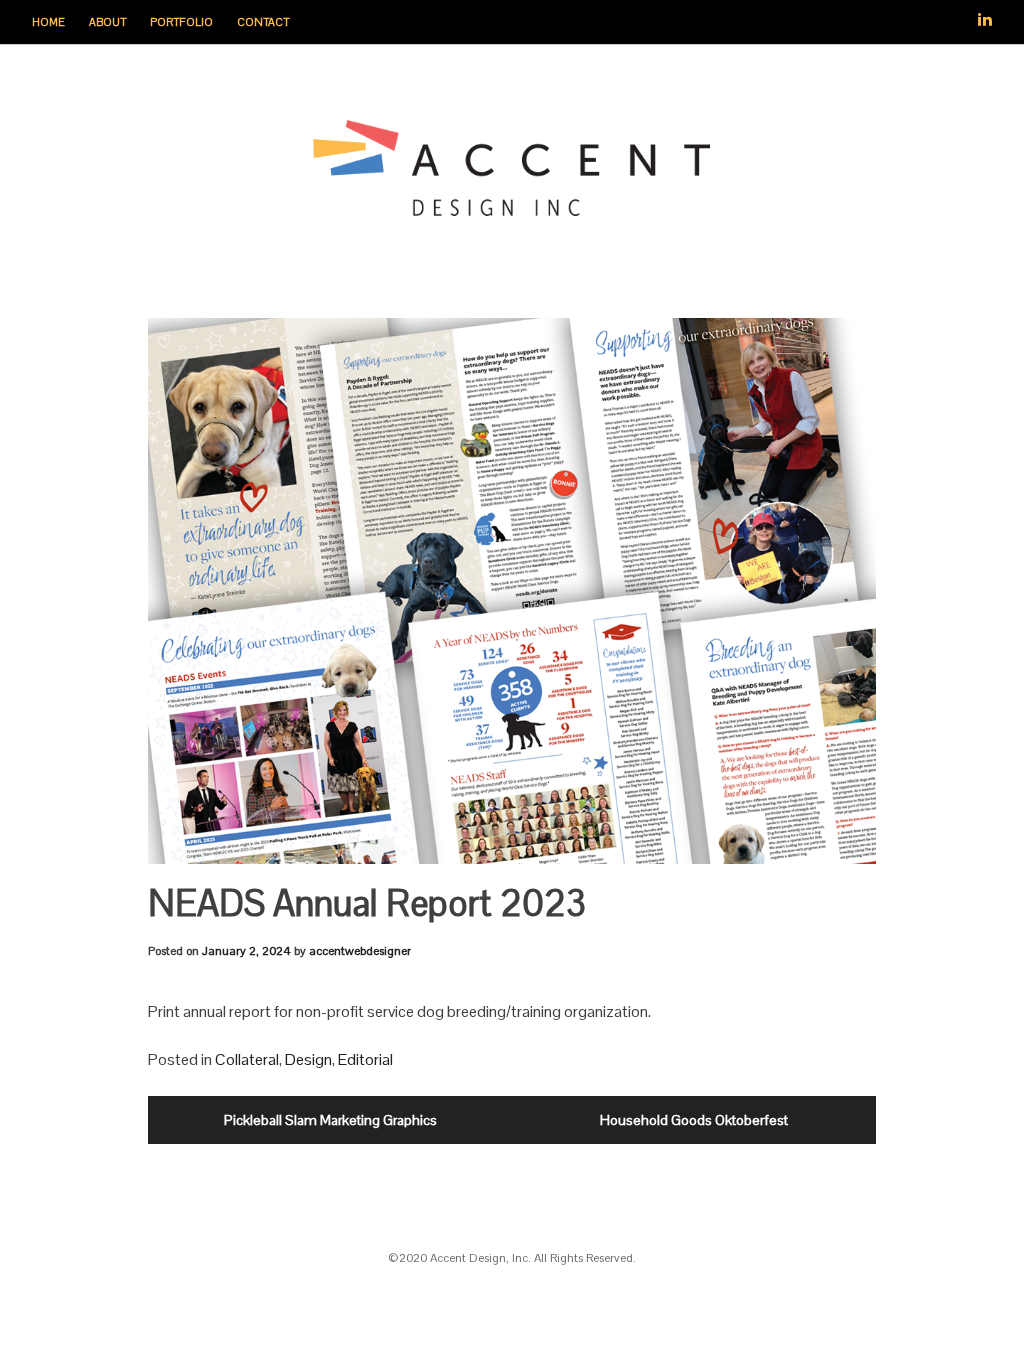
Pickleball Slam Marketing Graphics (330, 1120)
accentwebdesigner (360, 951)
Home (48, 22)
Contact (263, 22)
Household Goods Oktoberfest (694, 1120)
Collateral (247, 1059)
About (107, 22)
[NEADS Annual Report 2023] (512, 591)
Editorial (365, 1059)
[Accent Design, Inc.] (512, 211)
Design (308, 1059)
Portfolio (181, 22)
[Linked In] (985, 11)
